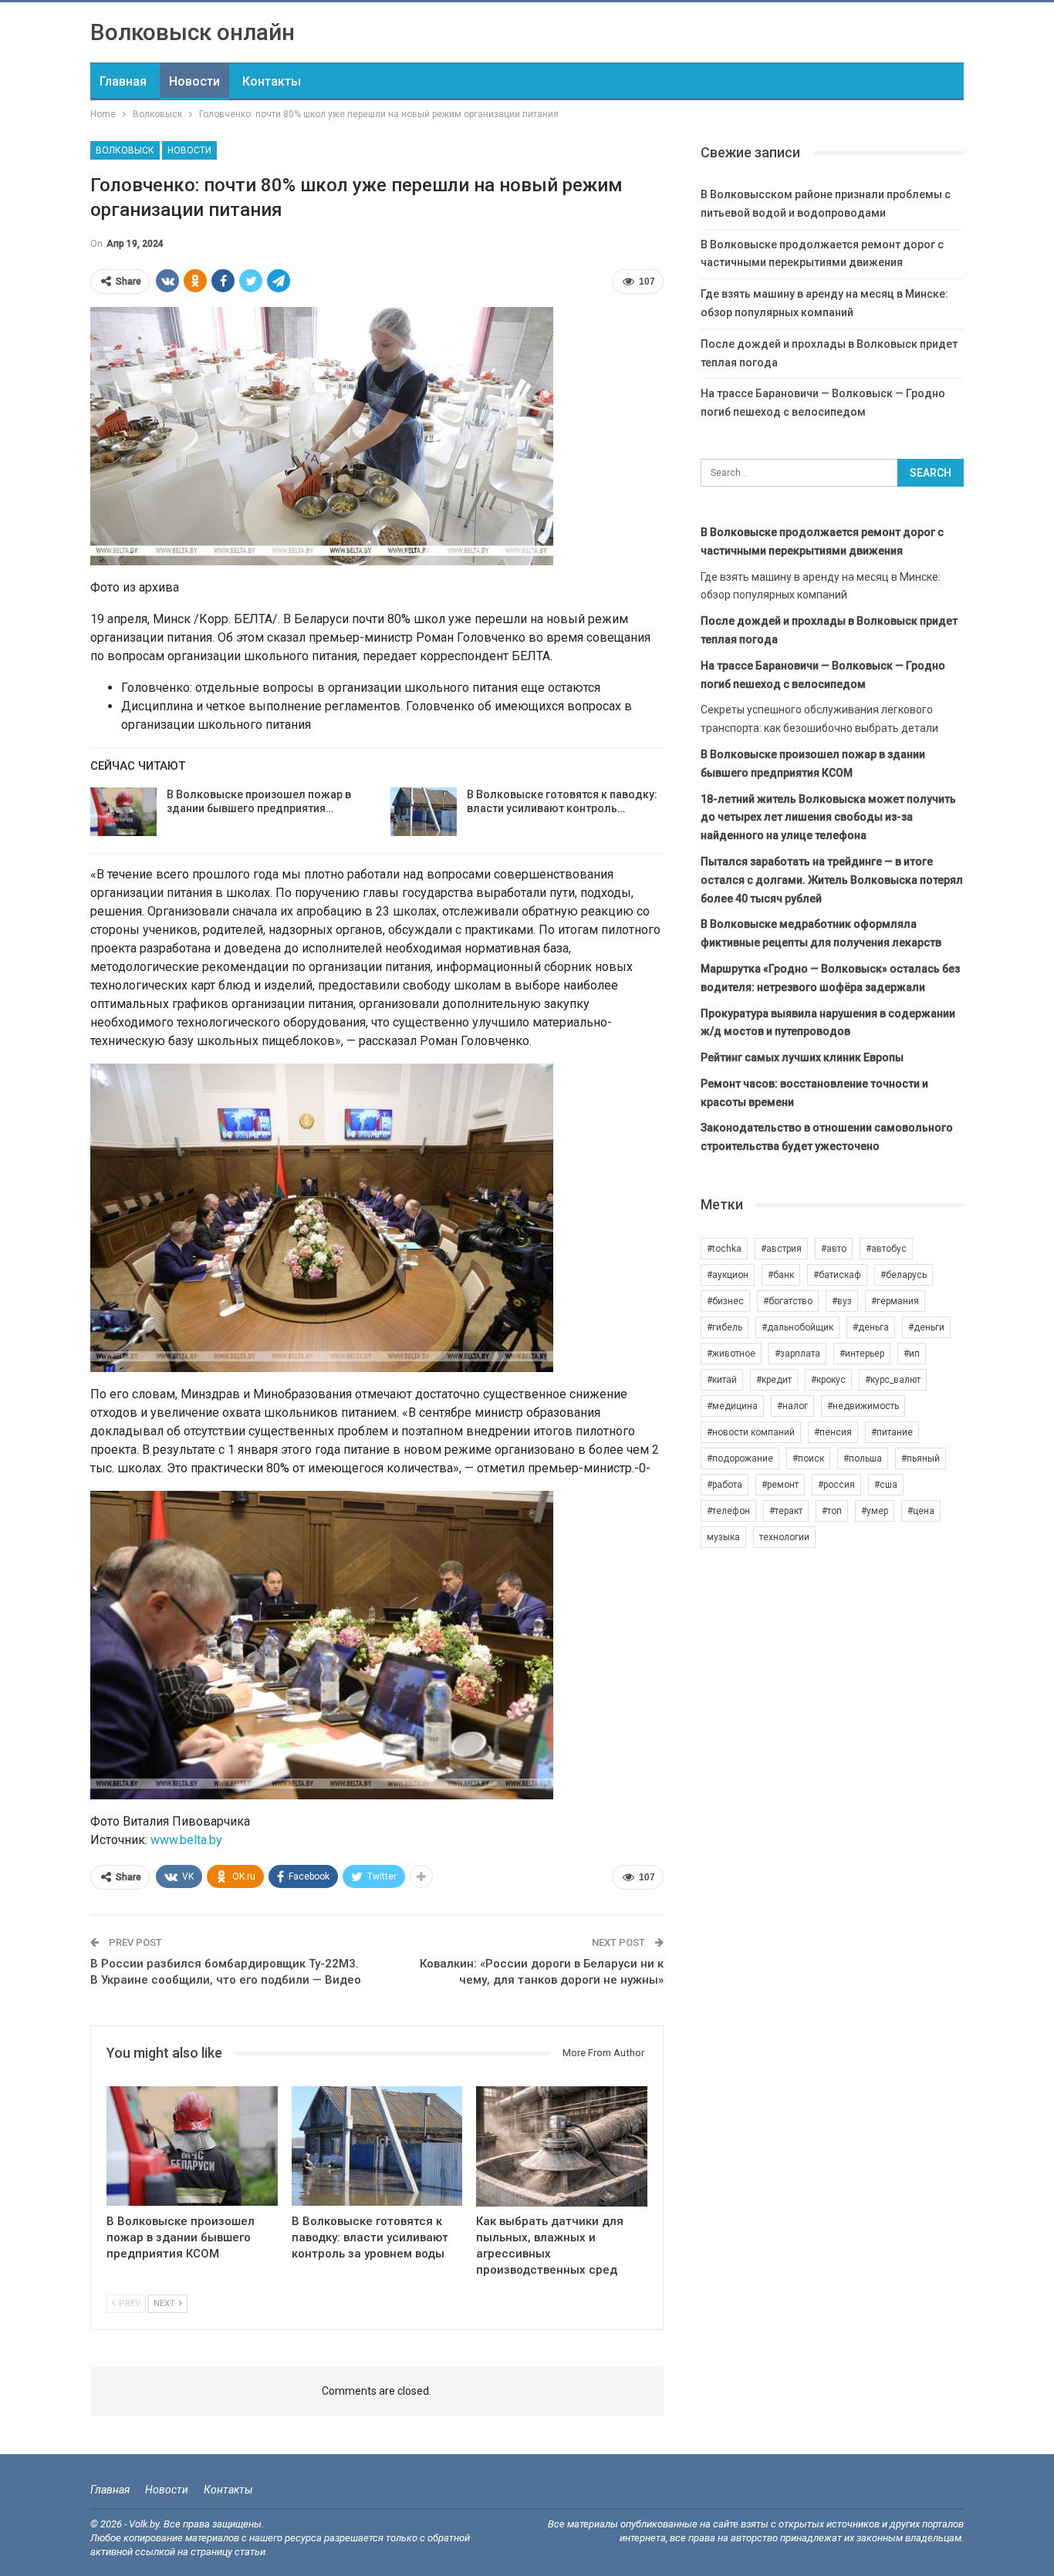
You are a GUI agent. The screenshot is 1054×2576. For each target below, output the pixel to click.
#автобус (886, 1249)
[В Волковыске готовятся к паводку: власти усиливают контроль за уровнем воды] (424, 812)
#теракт (786, 1511)
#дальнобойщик (797, 1327)
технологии (784, 1537)
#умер (875, 1511)
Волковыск (125, 150)
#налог (792, 1406)
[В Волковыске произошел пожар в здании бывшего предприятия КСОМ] (123, 812)
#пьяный (921, 1458)
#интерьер (862, 1354)
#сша (886, 1485)
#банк (781, 1275)
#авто (834, 1249)
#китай (722, 1380)
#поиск (808, 1458)
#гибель (725, 1327)
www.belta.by (186, 1840)
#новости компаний (751, 1432)
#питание (892, 1432)
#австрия (781, 1249)
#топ (832, 1511)
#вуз (842, 1301)
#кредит (774, 1380)
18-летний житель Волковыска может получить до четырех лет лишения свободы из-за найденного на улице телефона (828, 818)
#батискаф (837, 1275)
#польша (863, 1458)
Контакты (272, 81)
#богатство (788, 1301)
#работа (725, 1485)
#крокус (828, 1380)
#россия (836, 1485)
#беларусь (904, 1275)
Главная (123, 81)
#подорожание (740, 1458)
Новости (194, 81)
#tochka (724, 1249)
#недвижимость (863, 1406)
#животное (731, 1354)
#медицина (732, 1406)
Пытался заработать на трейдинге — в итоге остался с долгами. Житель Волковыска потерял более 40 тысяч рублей (832, 880)
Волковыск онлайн (193, 32)
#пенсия (833, 1432)
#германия (895, 1301)
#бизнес (725, 1301)
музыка (723, 1537)
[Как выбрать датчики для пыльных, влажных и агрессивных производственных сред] (562, 2146)
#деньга (871, 1327)
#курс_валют (893, 1380)
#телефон (728, 1511)
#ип (912, 1354)
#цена (921, 1511)
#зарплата (797, 1354)
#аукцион (728, 1275)
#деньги (926, 1327)
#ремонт (780, 1485)
